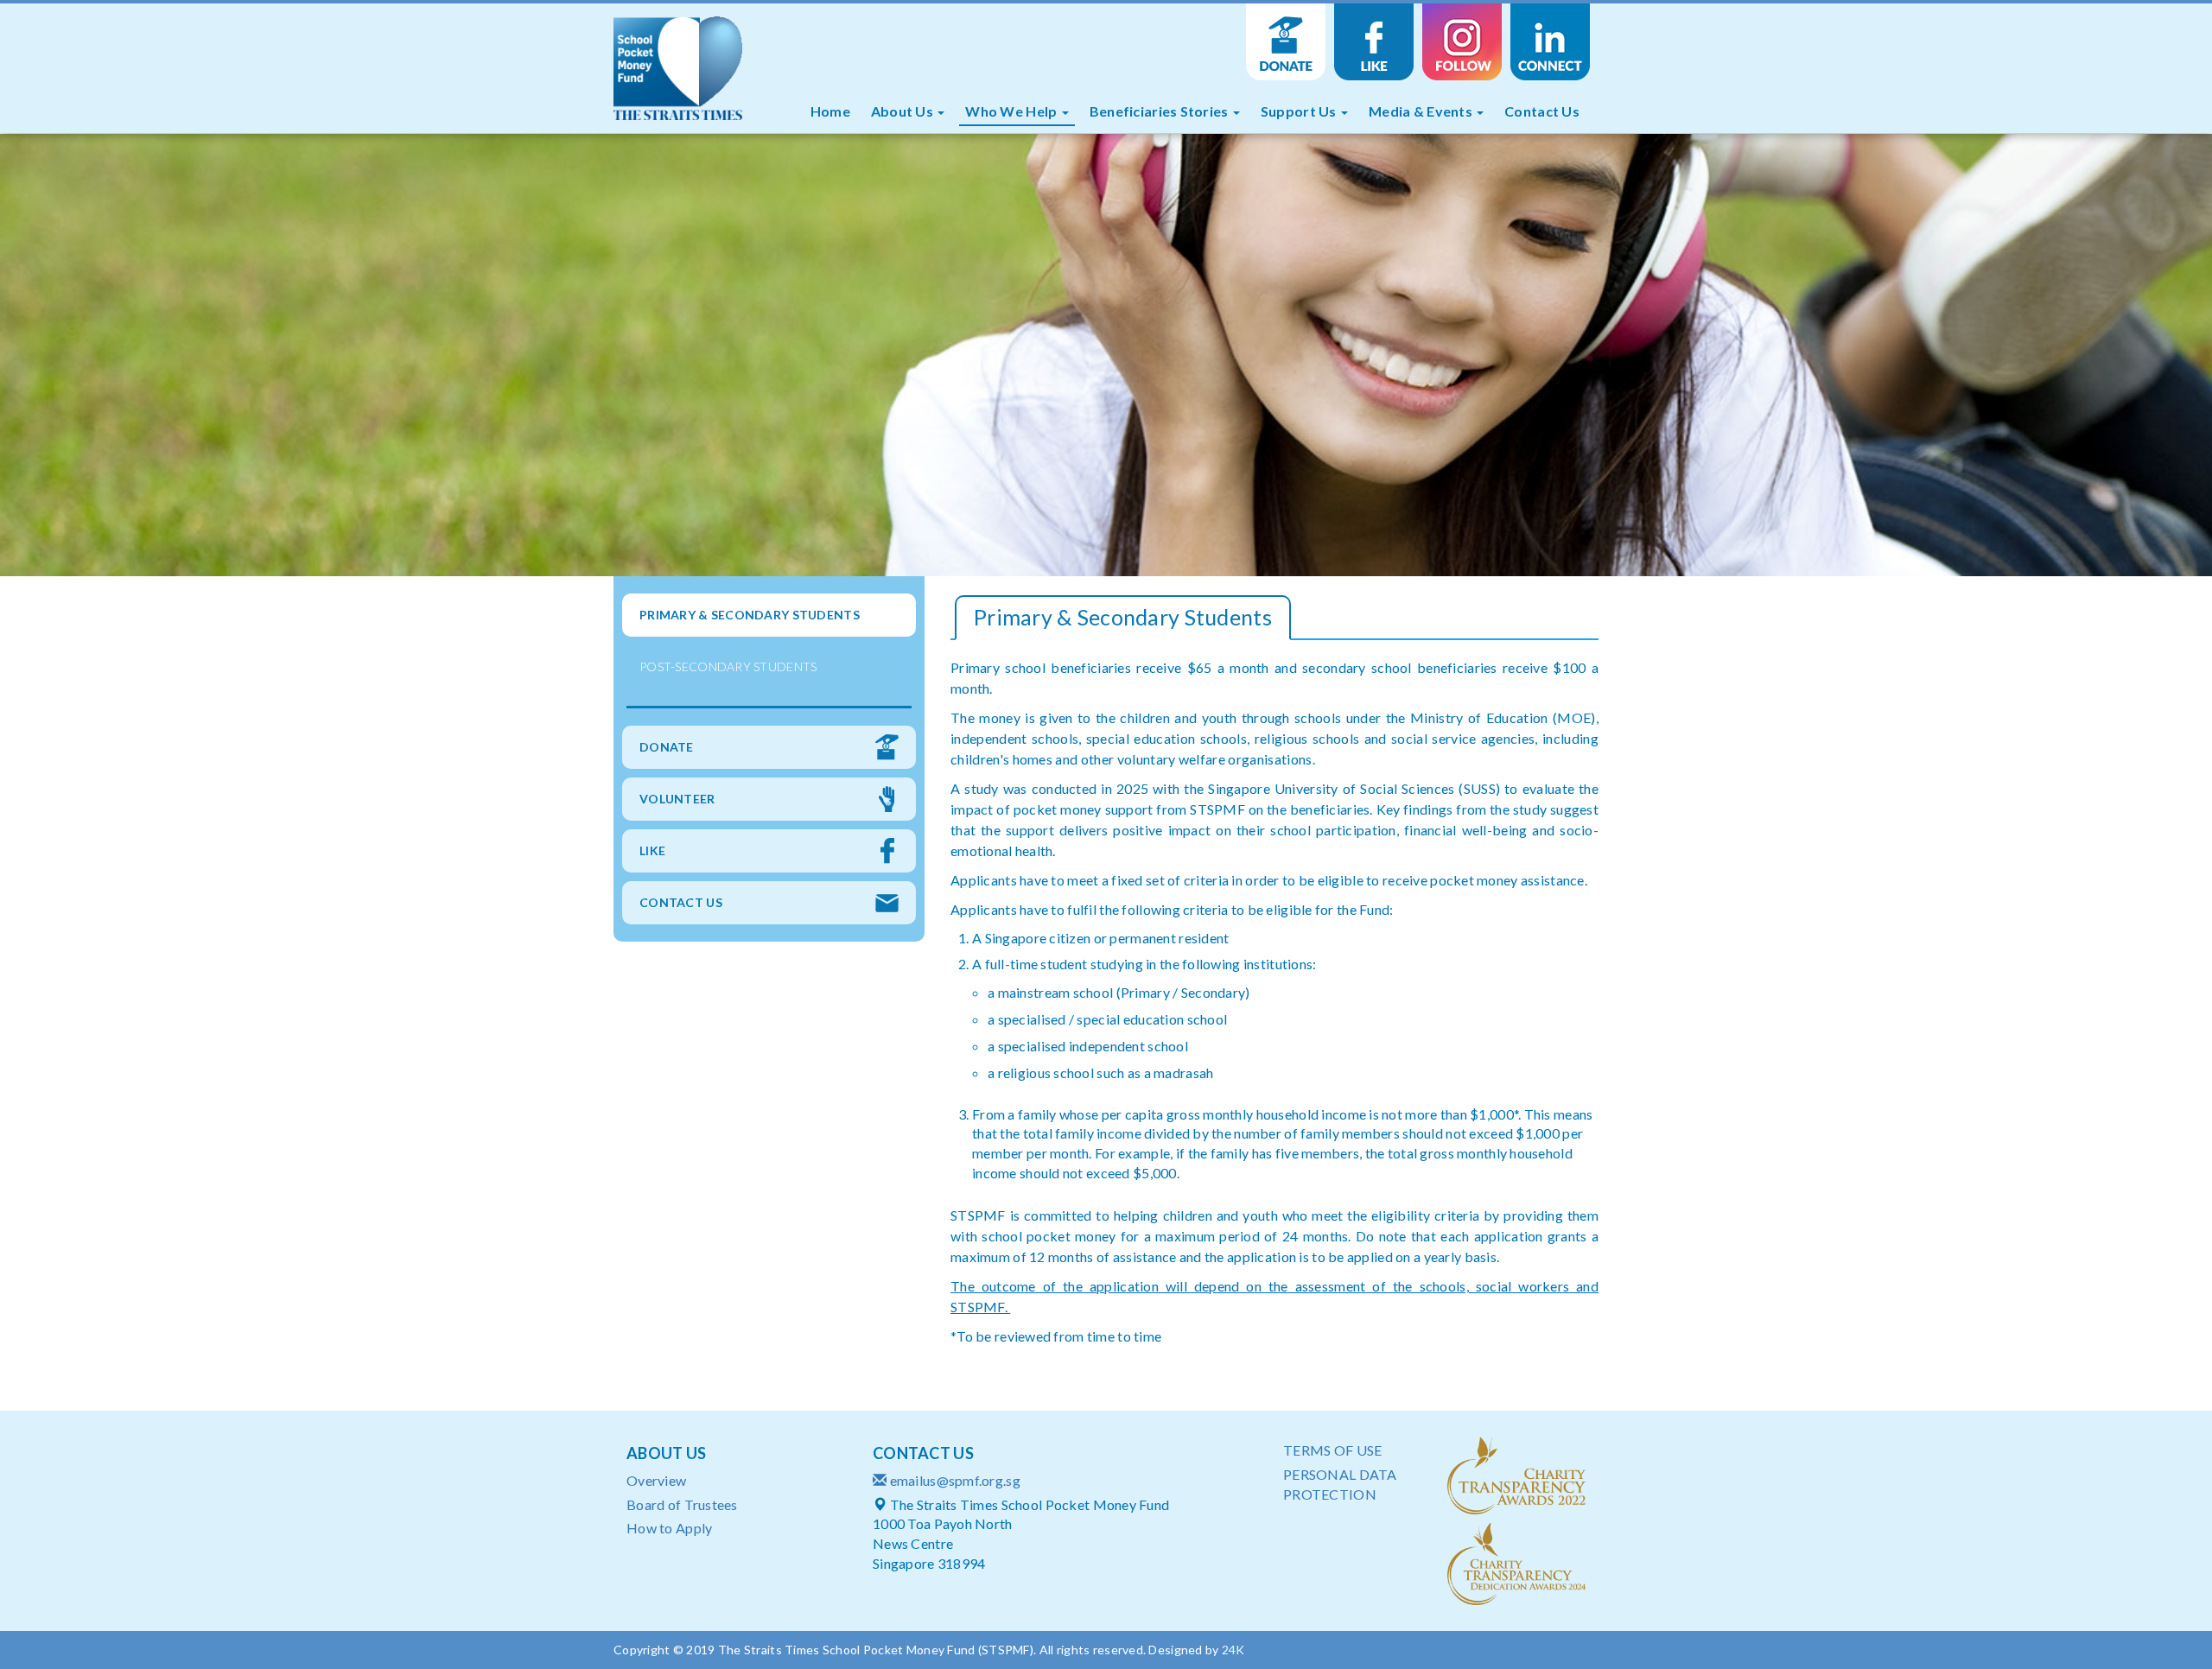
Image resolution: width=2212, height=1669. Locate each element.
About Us (904, 111)
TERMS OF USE (1332, 1450)
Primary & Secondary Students (750, 615)
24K (1233, 1650)
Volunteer (677, 799)
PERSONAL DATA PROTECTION (1340, 1484)
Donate (1286, 42)
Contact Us (1542, 111)
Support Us (1300, 111)
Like (1374, 42)
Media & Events (1422, 111)
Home (830, 111)
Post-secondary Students (728, 666)
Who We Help (1012, 111)
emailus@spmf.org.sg (955, 1480)
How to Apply (669, 1528)
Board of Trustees (682, 1504)
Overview (656, 1480)
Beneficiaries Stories (1160, 111)
